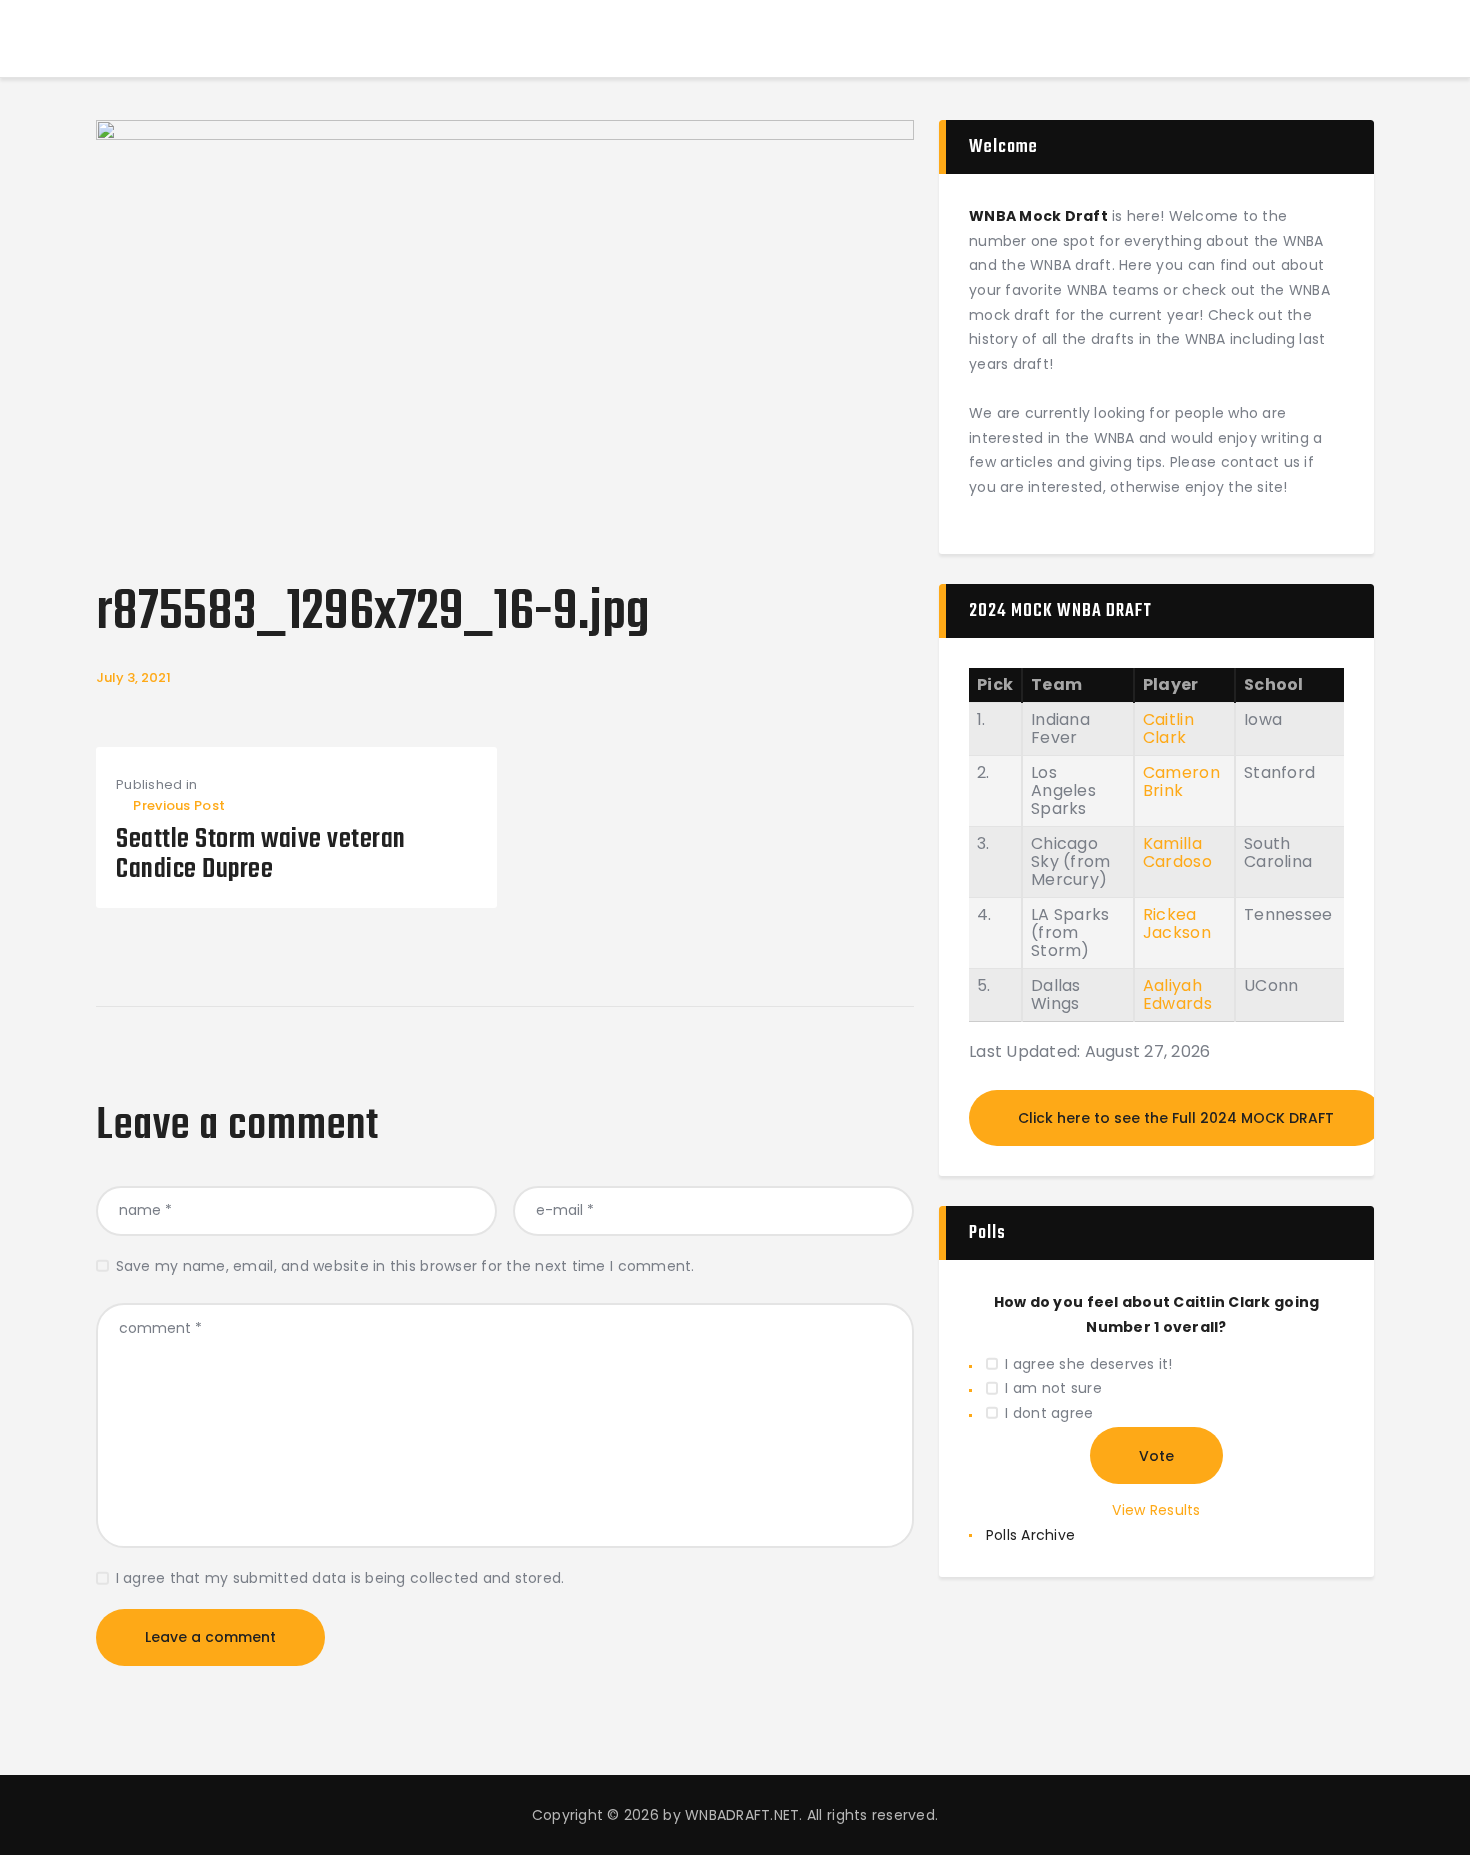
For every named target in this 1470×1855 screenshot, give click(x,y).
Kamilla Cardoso (1177, 852)
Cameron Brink (1181, 781)
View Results (1156, 1510)
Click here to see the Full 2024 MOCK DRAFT (1176, 1118)
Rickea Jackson (1177, 923)
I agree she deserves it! (1088, 1364)
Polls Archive (1030, 1535)
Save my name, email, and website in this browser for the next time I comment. (405, 1266)
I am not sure (1053, 1388)
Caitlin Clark (1168, 728)
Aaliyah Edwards (1177, 994)
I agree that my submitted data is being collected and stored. (340, 1578)
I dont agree (1049, 1413)
